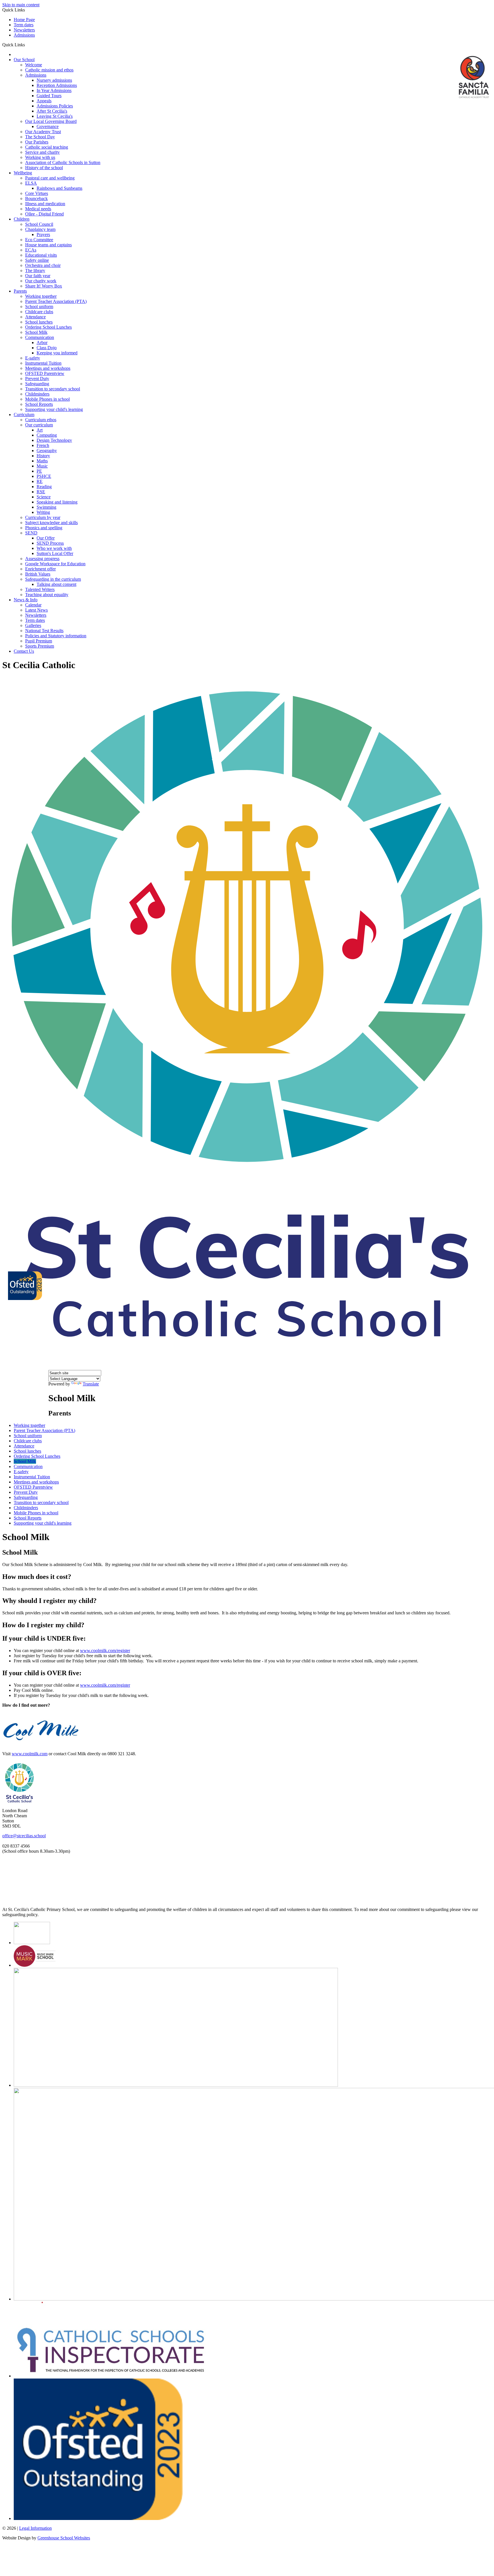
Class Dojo (47, 348)
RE (40, 481)
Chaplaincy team (40, 229)
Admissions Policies (55, 106)
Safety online (37, 260)
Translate (91, 1384)
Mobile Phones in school (47, 399)
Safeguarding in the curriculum (53, 579)
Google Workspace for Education (55, 564)
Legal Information (35, 2528)
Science (44, 497)
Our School (24, 60)
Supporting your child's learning (54, 409)
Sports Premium (40, 646)
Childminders (37, 394)
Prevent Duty (37, 379)
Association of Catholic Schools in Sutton (63, 162)
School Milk (36, 332)
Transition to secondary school (53, 389)
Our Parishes (37, 142)
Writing (43, 512)
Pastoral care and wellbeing (50, 178)
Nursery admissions (54, 80)
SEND (31, 533)
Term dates (24, 25)
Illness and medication (45, 204)
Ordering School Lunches (48, 327)
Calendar (33, 605)
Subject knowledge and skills (51, 523)
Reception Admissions (57, 85)
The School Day (40, 137)
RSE (41, 492)
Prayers (43, 234)
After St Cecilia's (52, 111)
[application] (247, 1880)
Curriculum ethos (41, 420)
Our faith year (38, 276)
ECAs (31, 250)
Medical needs (38, 209)
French (43, 445)
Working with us (40, 157)
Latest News (36, 610)
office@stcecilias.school (24, 1836)
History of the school (44, 168)
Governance (48, 126)
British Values (38, 574)
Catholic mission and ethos (49, 70)
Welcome (34, 65)
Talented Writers (40, 589)
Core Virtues (37, 193)
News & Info (26, 600)
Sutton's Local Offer (55, 553)
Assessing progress (42, 559)
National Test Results (44, 631)
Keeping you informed (57, 353)
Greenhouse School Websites (64, 2538)
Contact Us (24, 651)
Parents (20, 291)
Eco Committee (39, 240)
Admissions (24, 35)
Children (22, 219)
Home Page (24, 20)
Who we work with (54, 548)
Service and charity (42, 152)
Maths (42, 461)
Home (14, 56)
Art (40, 430)
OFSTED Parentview (45, 373)
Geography (47, 451)
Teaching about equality (47, 595)
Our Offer (46, 538)
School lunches (39, 322)
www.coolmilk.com (30, 1754)
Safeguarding (37, 384)
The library (35, 270)
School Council (39, 224)
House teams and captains (48, 245)
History (43, 456)
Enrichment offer (40, 569)
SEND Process (50, 543)
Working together (41, 296)
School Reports (39, 404)
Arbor (42, 343)
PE (39, 471)
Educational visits (41, 255)
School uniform (39, 306)
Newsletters (24, 30)
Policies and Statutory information (56, 636)
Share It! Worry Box (44, 286)
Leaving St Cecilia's (55, 116)
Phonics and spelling (44, 528)
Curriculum (24, 415)
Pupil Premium (39, 641)
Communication (40, 337)
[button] (27, 45)
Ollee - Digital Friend (44, 214)
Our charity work (41, 281)
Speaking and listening (57, 502)
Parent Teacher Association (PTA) (56, 301)
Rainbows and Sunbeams (59, 188)
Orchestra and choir (43, 265)
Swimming (46, 507)
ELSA (31, 183)
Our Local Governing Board (51, 121)
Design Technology (54, 440)
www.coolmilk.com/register (105, 1651)
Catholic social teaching (47, 147)
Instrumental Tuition (43, 363)
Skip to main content (21, 5)
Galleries (33, 625)
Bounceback (36, 198)
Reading (44, 487)
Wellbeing (23, 173)
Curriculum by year (43, 517)
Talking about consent (56, 584)
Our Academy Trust (43, 132)
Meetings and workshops (48, 368)
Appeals (44, 101)
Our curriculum (39, 425)
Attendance (35, 317)
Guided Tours (49, 96)
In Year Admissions (54, 90)
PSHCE (44, 476)
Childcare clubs (39, 312)
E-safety (33, 358)
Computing (47, 435)
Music (42, 466)
